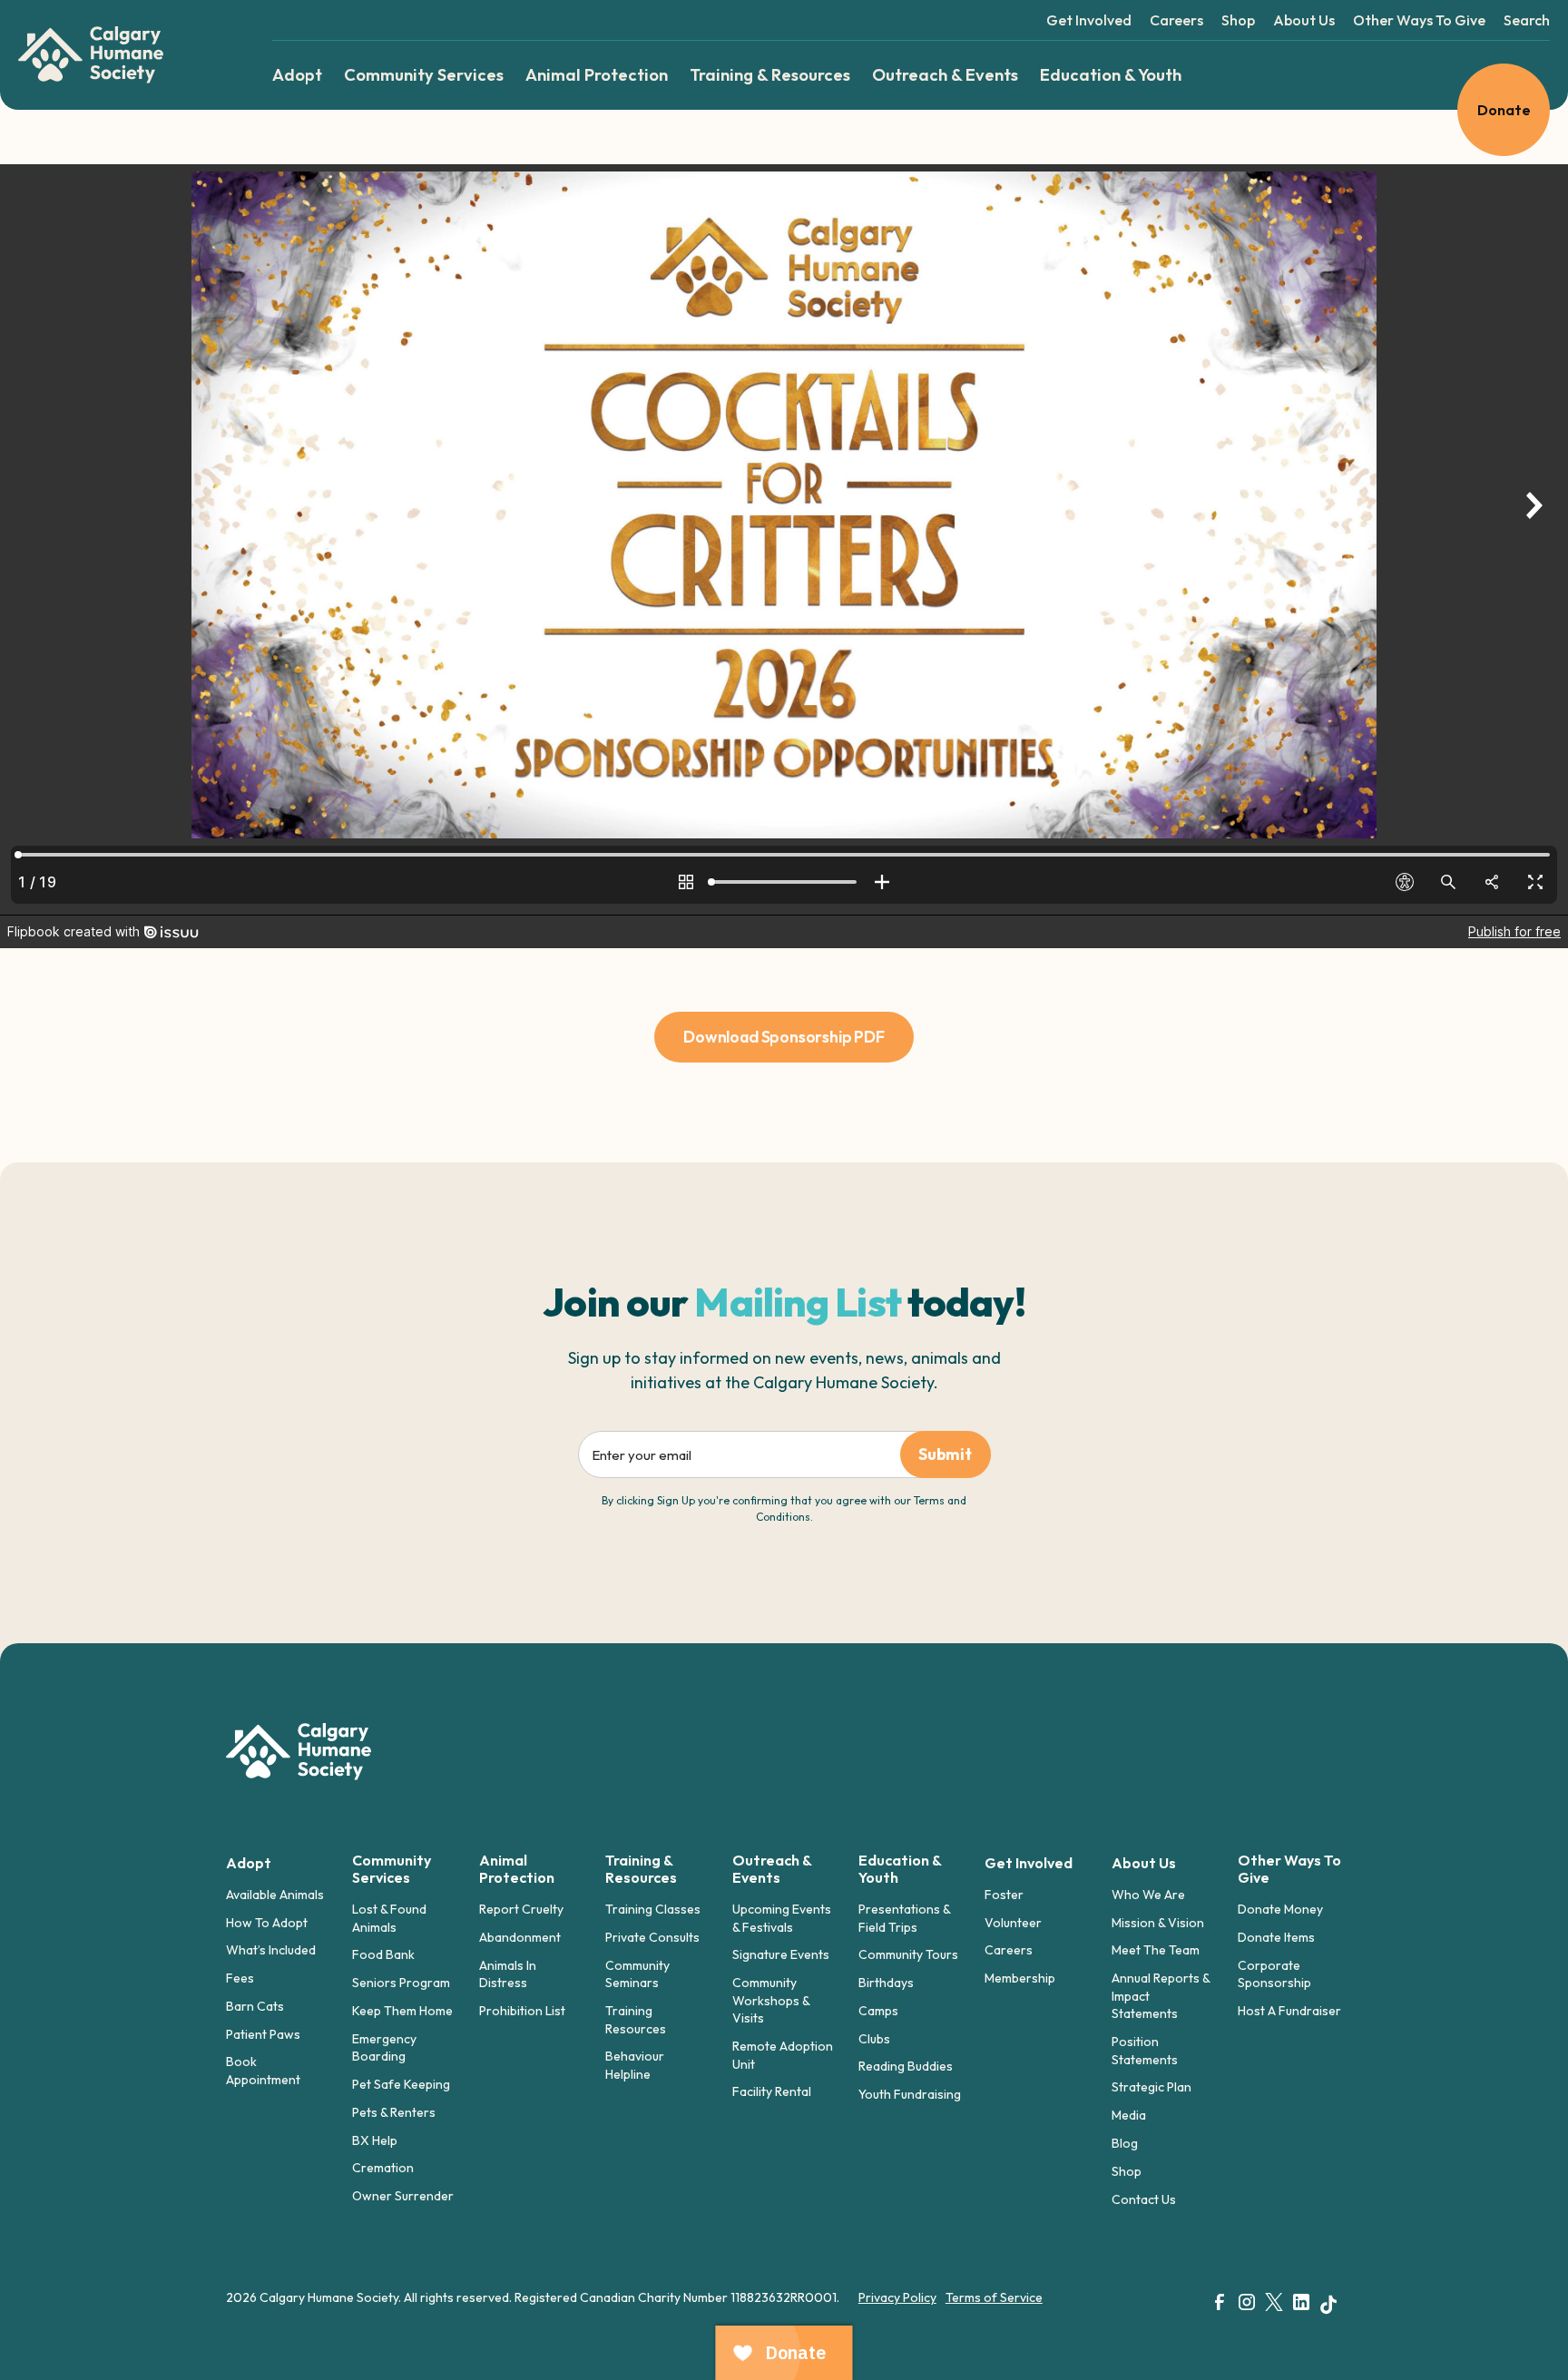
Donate (1504, 110)
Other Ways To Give (1419, 20)
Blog (1125, 2143)
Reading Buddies (906, 2066)
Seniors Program (401, 1983)
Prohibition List (522, 2011)
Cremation (383, 2168)
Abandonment (520, 1937)
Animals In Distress (508, 1974)
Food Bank (383, 1954)
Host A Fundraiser (1289, 2011)
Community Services (424, 75)
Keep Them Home (402, 2011)
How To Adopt (267, 1923)
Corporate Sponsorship (1274, 1974)
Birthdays (886, 1983)
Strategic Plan (1151, 2087)
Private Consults (652, 1937)
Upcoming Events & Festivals (782, 1918)
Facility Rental (772, 2091)
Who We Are (1148, 1895)
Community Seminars (637, 1974)
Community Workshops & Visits (771, 2000)
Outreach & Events (945, 75)
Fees (240, 1978)
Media (1129, 2115)
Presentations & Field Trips (904, 1918)
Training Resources (636, 2020)
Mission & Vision (1158, 1923)
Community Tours (908, 1954)
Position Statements (1145, 2051)
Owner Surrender (403, 2196)
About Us (1304, 20)
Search (1527, 20)
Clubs (874, 2039)
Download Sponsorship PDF (784, 1037)
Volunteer (1013, 1923)
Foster (1004, 1895)
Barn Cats (255, 2006)
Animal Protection (597, 75)
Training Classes (653, 1909)
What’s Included (271, 1950)
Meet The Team (1156, 1950)
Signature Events (781, 1954)
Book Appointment (263, 2071)
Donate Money (1280, 1909)
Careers (1176, 20)
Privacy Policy (897, 2297)
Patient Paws (263, 2034)
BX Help (375, 2140)
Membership (1020, 1978)
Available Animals (275, 1895)
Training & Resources (770, 75)
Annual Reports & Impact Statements (1161, 1996)
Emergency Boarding (384, 2048)
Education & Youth (1111, 75)
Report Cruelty (521, 1909)
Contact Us (1144, 2199)
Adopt (297, 75)
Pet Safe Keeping (401, 2084)
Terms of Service (994, 2297)
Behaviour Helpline (635, 2065)
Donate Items (1276, 1937)
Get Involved (1089, 20)
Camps (878, 2011)
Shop (1238, 20)
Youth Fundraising (910, 2094)
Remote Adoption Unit (783, 2055)
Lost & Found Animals (389, 1918)
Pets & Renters (394, 2112)
